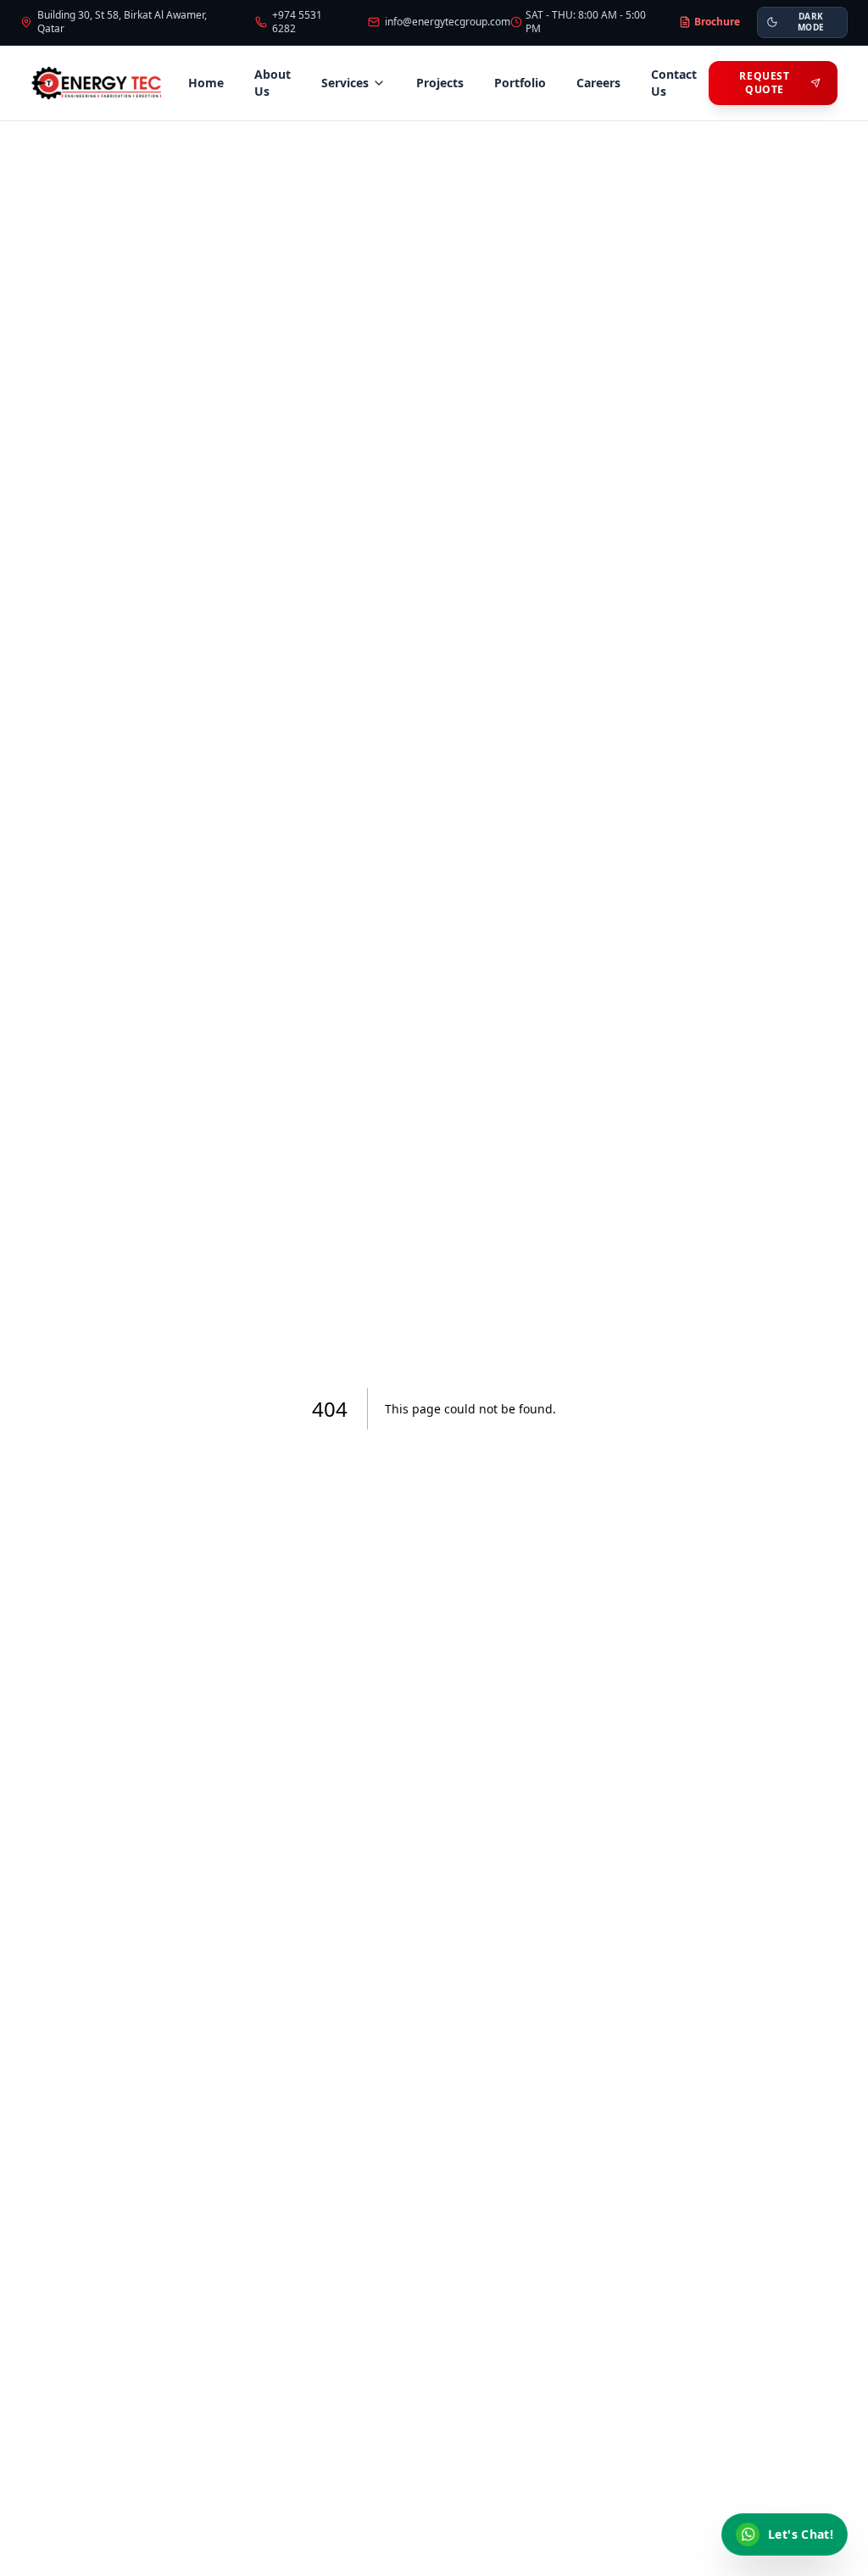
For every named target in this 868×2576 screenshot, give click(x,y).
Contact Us (674, 83)
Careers (598, 83)
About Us (273, 83)
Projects (440, 83)
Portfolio (520, 83)
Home (206, 83)
